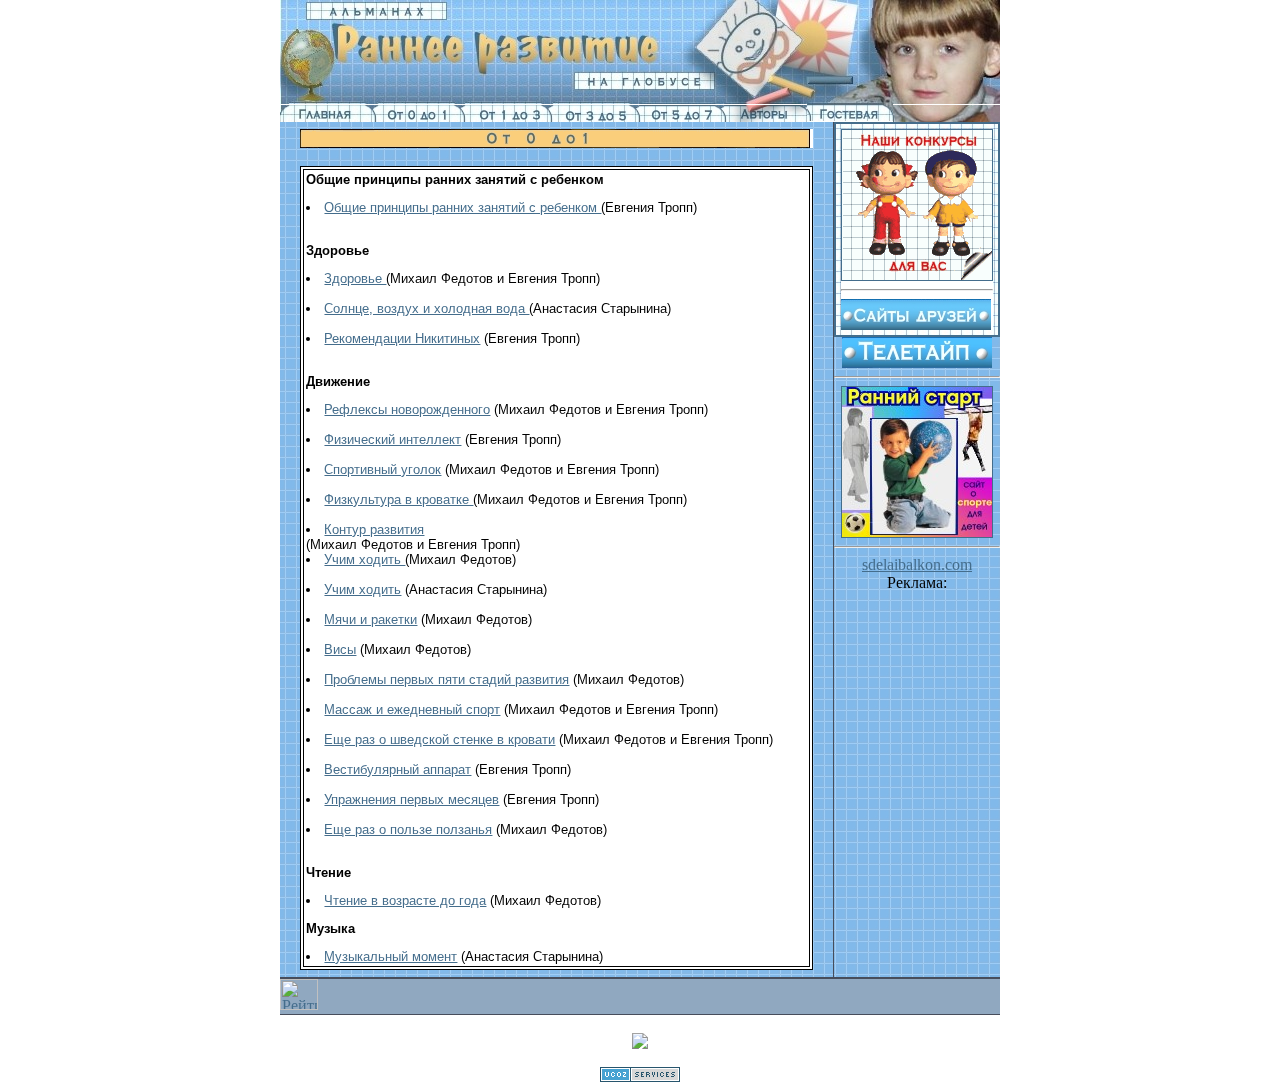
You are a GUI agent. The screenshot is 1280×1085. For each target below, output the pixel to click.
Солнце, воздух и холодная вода (426, 308)
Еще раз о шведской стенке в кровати (439, 739)
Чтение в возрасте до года (405, 900)
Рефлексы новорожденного (407, 409)
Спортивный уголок (382, 469)
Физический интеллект (392, 439)
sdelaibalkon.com (917, 564)
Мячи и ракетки (370, 619)
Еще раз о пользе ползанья (408, 829)
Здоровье (355, 278)
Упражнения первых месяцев (411, 799)
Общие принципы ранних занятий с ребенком (462, 207)
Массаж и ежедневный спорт (412, 709)
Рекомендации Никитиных (402, 338)
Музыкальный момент (390, 956)
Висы (340, 649)
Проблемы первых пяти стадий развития (446, 679)
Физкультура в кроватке (398, 499)
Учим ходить (364, 559)
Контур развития (374, 529)
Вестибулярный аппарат (397, 769)
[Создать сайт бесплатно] (640, 1076)
